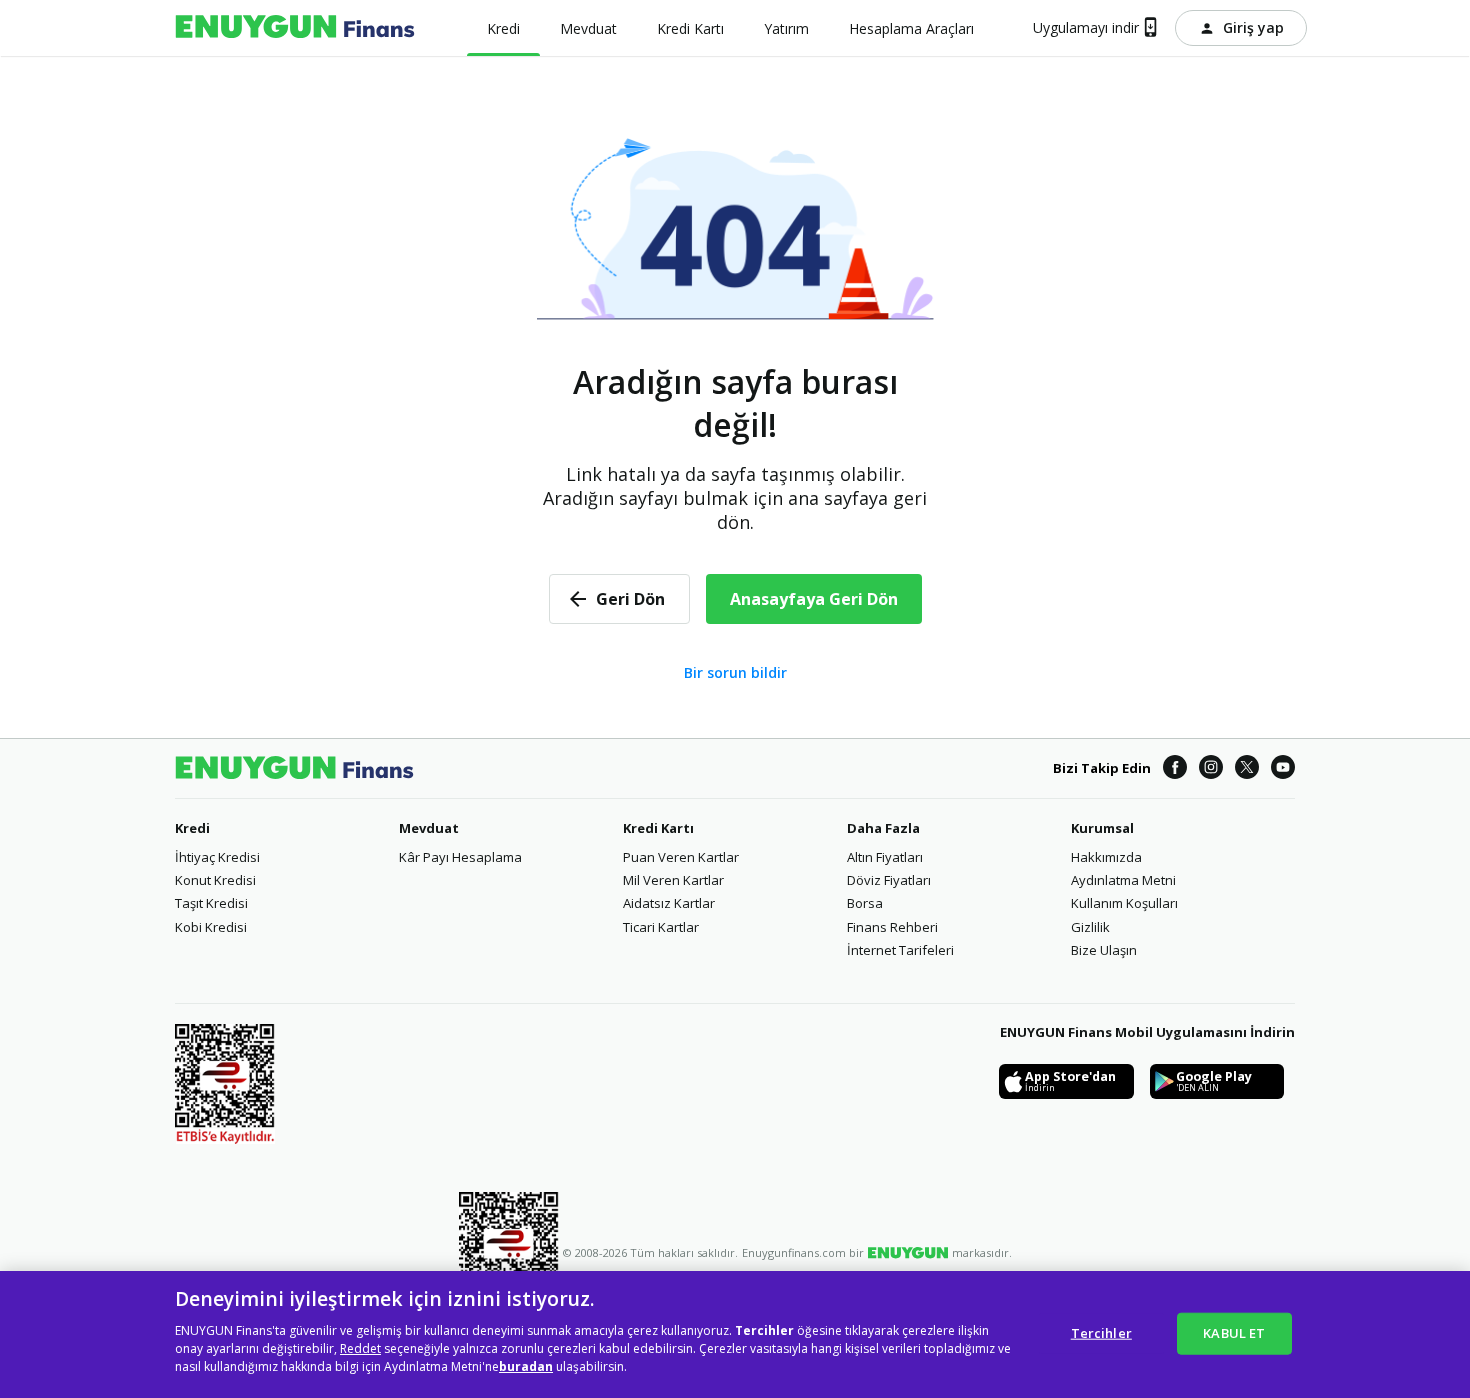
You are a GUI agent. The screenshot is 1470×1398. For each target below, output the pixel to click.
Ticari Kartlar (661, 927)
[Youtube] (1283, 768)
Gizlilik (1090, 927)
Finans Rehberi (892, 927)
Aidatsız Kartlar (669, 903)
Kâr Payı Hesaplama (460, 857)
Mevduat (429, 828)
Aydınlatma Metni (1123, 880)
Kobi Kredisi (211, 927)
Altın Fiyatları (885, 857)
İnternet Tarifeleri (900, 950)
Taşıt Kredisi (211, 903)
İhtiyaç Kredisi (217, 857)
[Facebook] (1175, 768)
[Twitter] (1247, 768)
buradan (526, 1366)
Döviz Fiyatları (889, 880)
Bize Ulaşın (1104, 950)
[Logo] (295, 28)
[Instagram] (1211, 768)
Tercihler (1101, 1332)
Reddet (360, 1348)
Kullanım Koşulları (1124, 903)
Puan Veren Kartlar (681, 857)
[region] (735, 1334)
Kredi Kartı (658, 828)
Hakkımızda (1106, 857)
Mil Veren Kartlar (673, 880)
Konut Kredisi (215, 880)
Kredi (192, 828)
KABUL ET (1234, 1332)
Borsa (865, 903)
